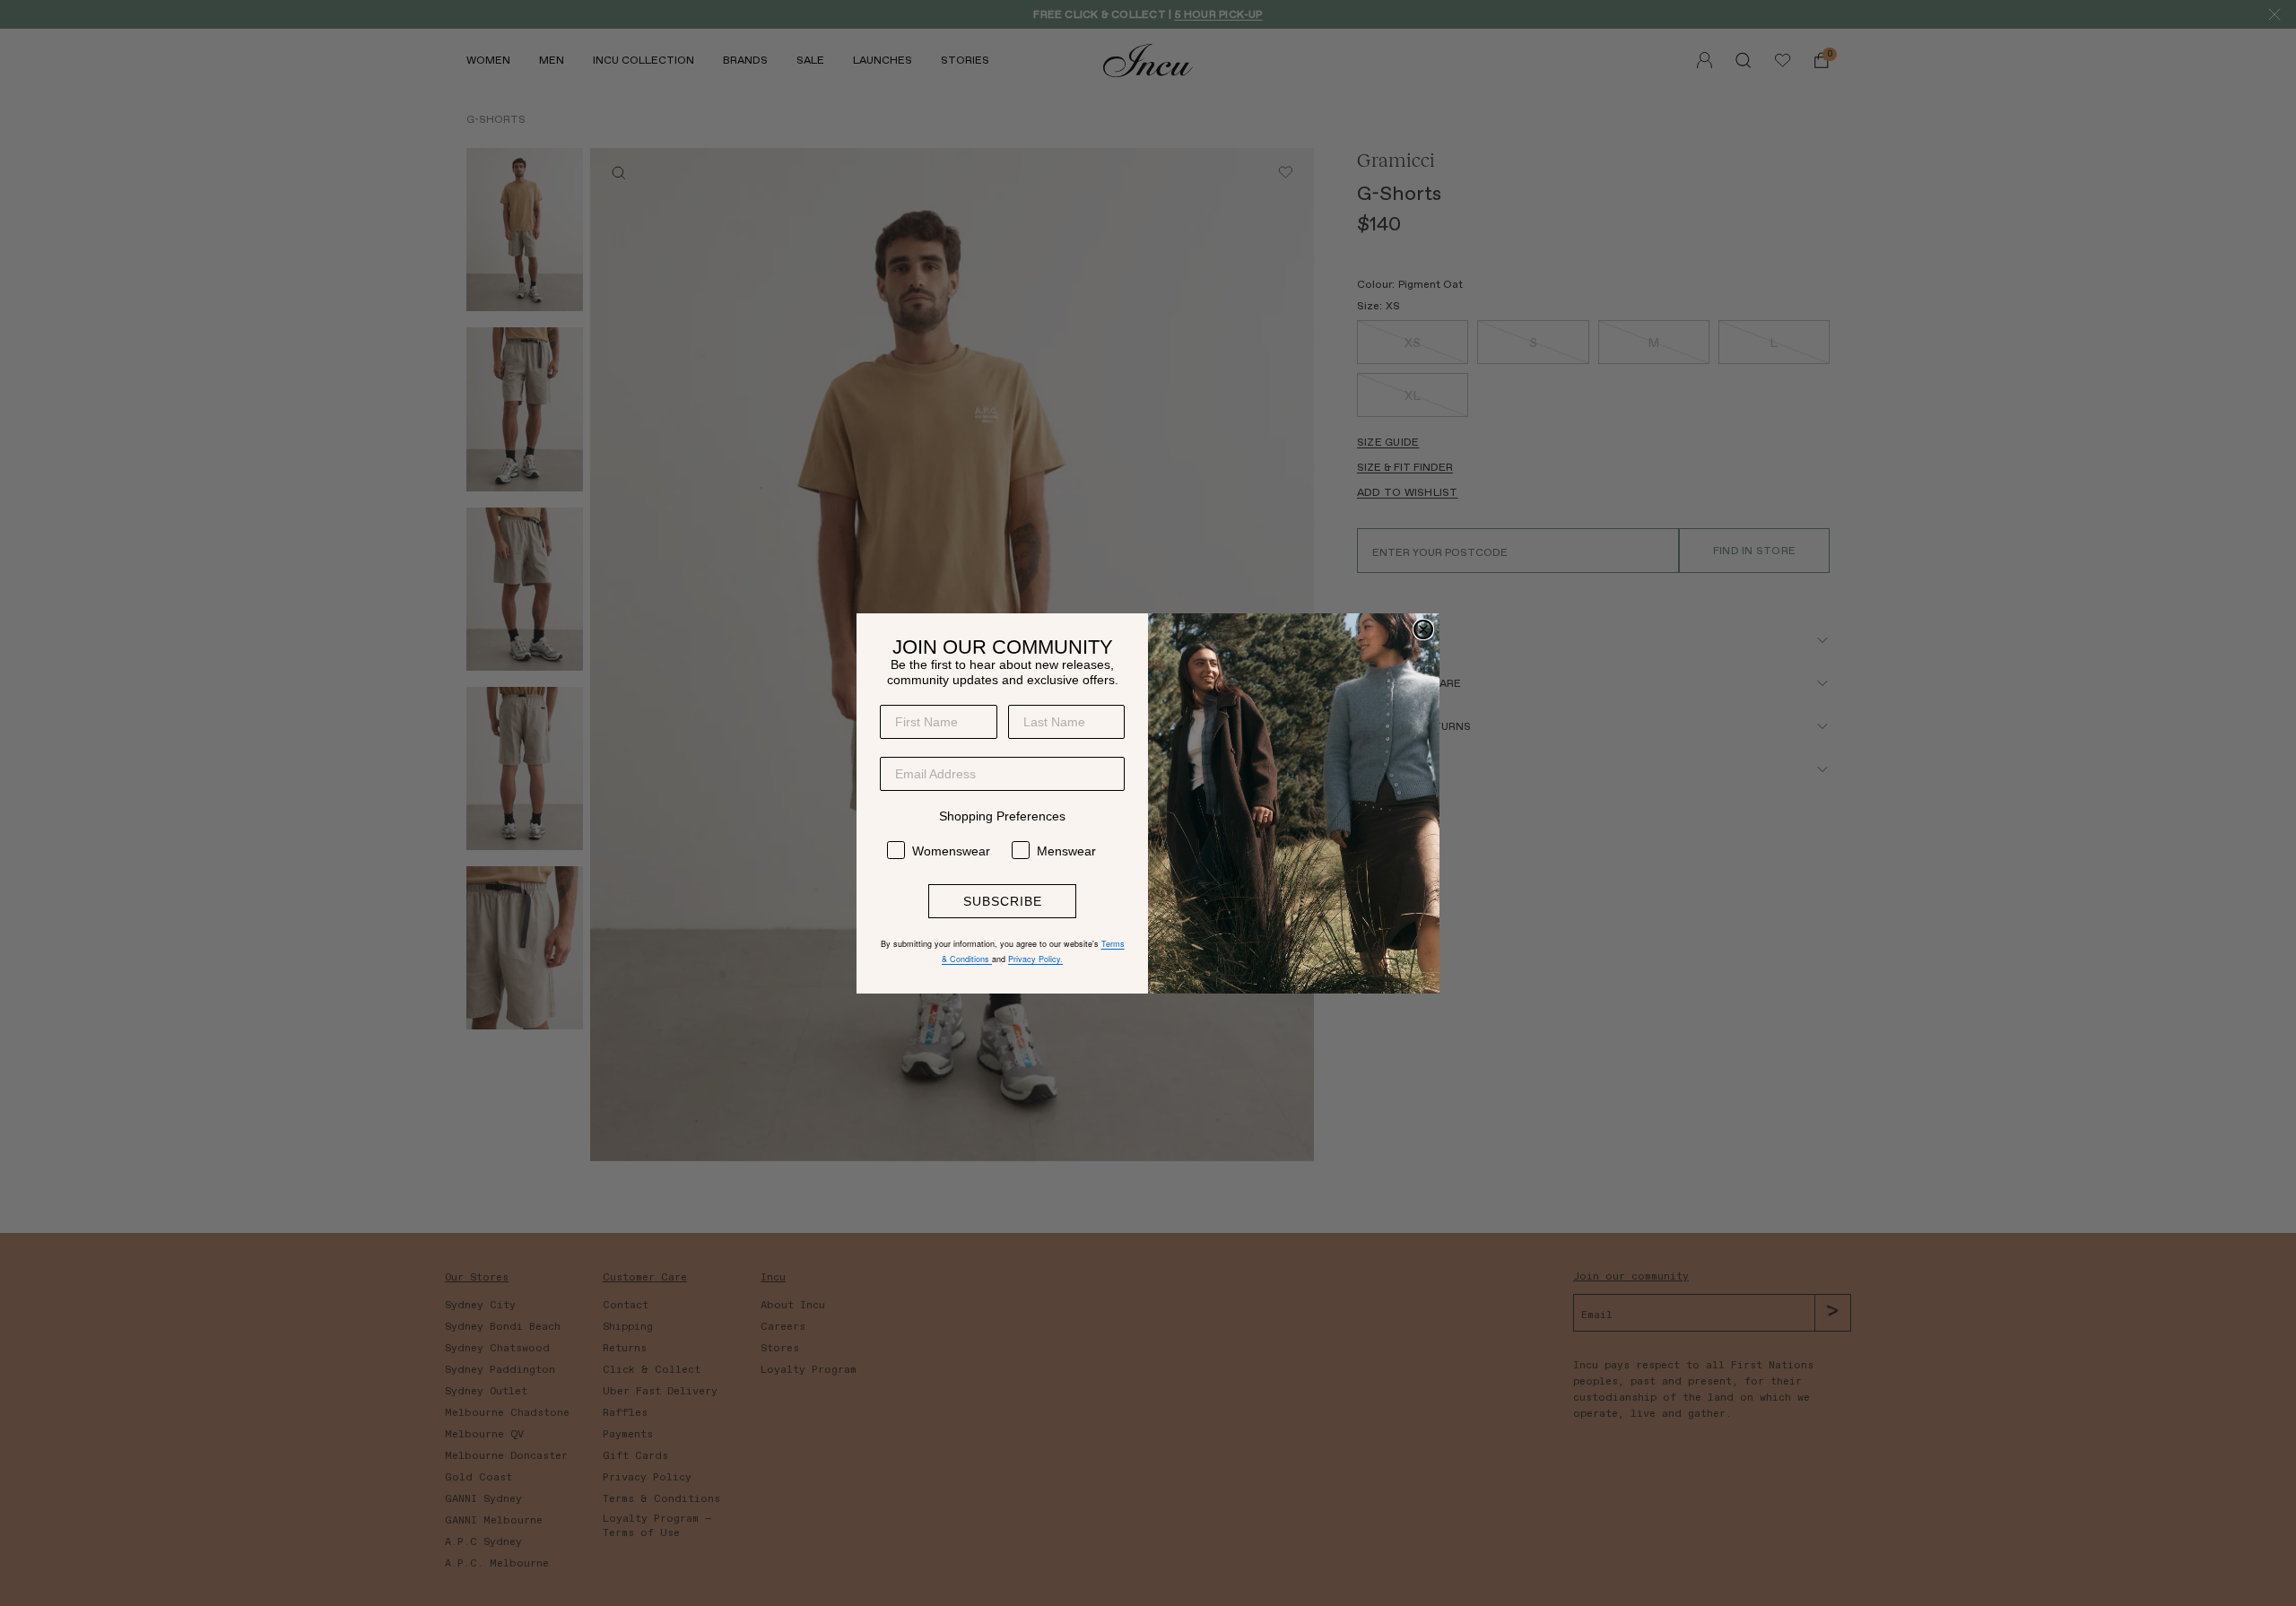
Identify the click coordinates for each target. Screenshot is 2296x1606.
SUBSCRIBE (1003, 901)
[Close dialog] (1423, 629)
